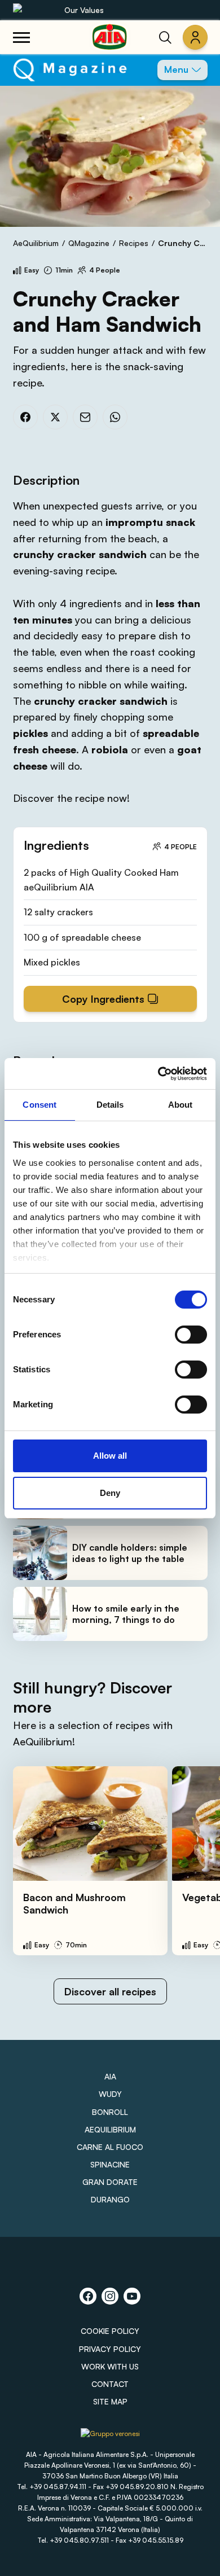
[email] (85, 417)
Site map (110, 2401)
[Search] (165, 37)
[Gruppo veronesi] (110, 2438)
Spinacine (110, 2164)
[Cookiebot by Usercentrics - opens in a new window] (158, 1074)
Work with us (110, 2366)
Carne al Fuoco (110, 2147)
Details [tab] (110, 1105)
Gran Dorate (110, 2182)
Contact (110, 2384)
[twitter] (55, 417)
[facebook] (25, 417)
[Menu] (21, 37)
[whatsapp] (115, 417)
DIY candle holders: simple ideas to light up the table (130, 1553)
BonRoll (110, 2112)
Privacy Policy (110, 2349)
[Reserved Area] (195, 37)
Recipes (134, 243)
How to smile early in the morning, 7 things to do (126, 1614)
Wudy (110, 2094)
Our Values (84, 10)
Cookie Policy (110, 2331)
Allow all (110, 1456)
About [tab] (181, 1105)
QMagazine (89, 243)
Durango (110, 2199)
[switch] (191, 1335)
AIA (110, 2076)
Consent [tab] (39, 1105)
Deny (110, 1493)
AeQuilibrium (36, 243)
